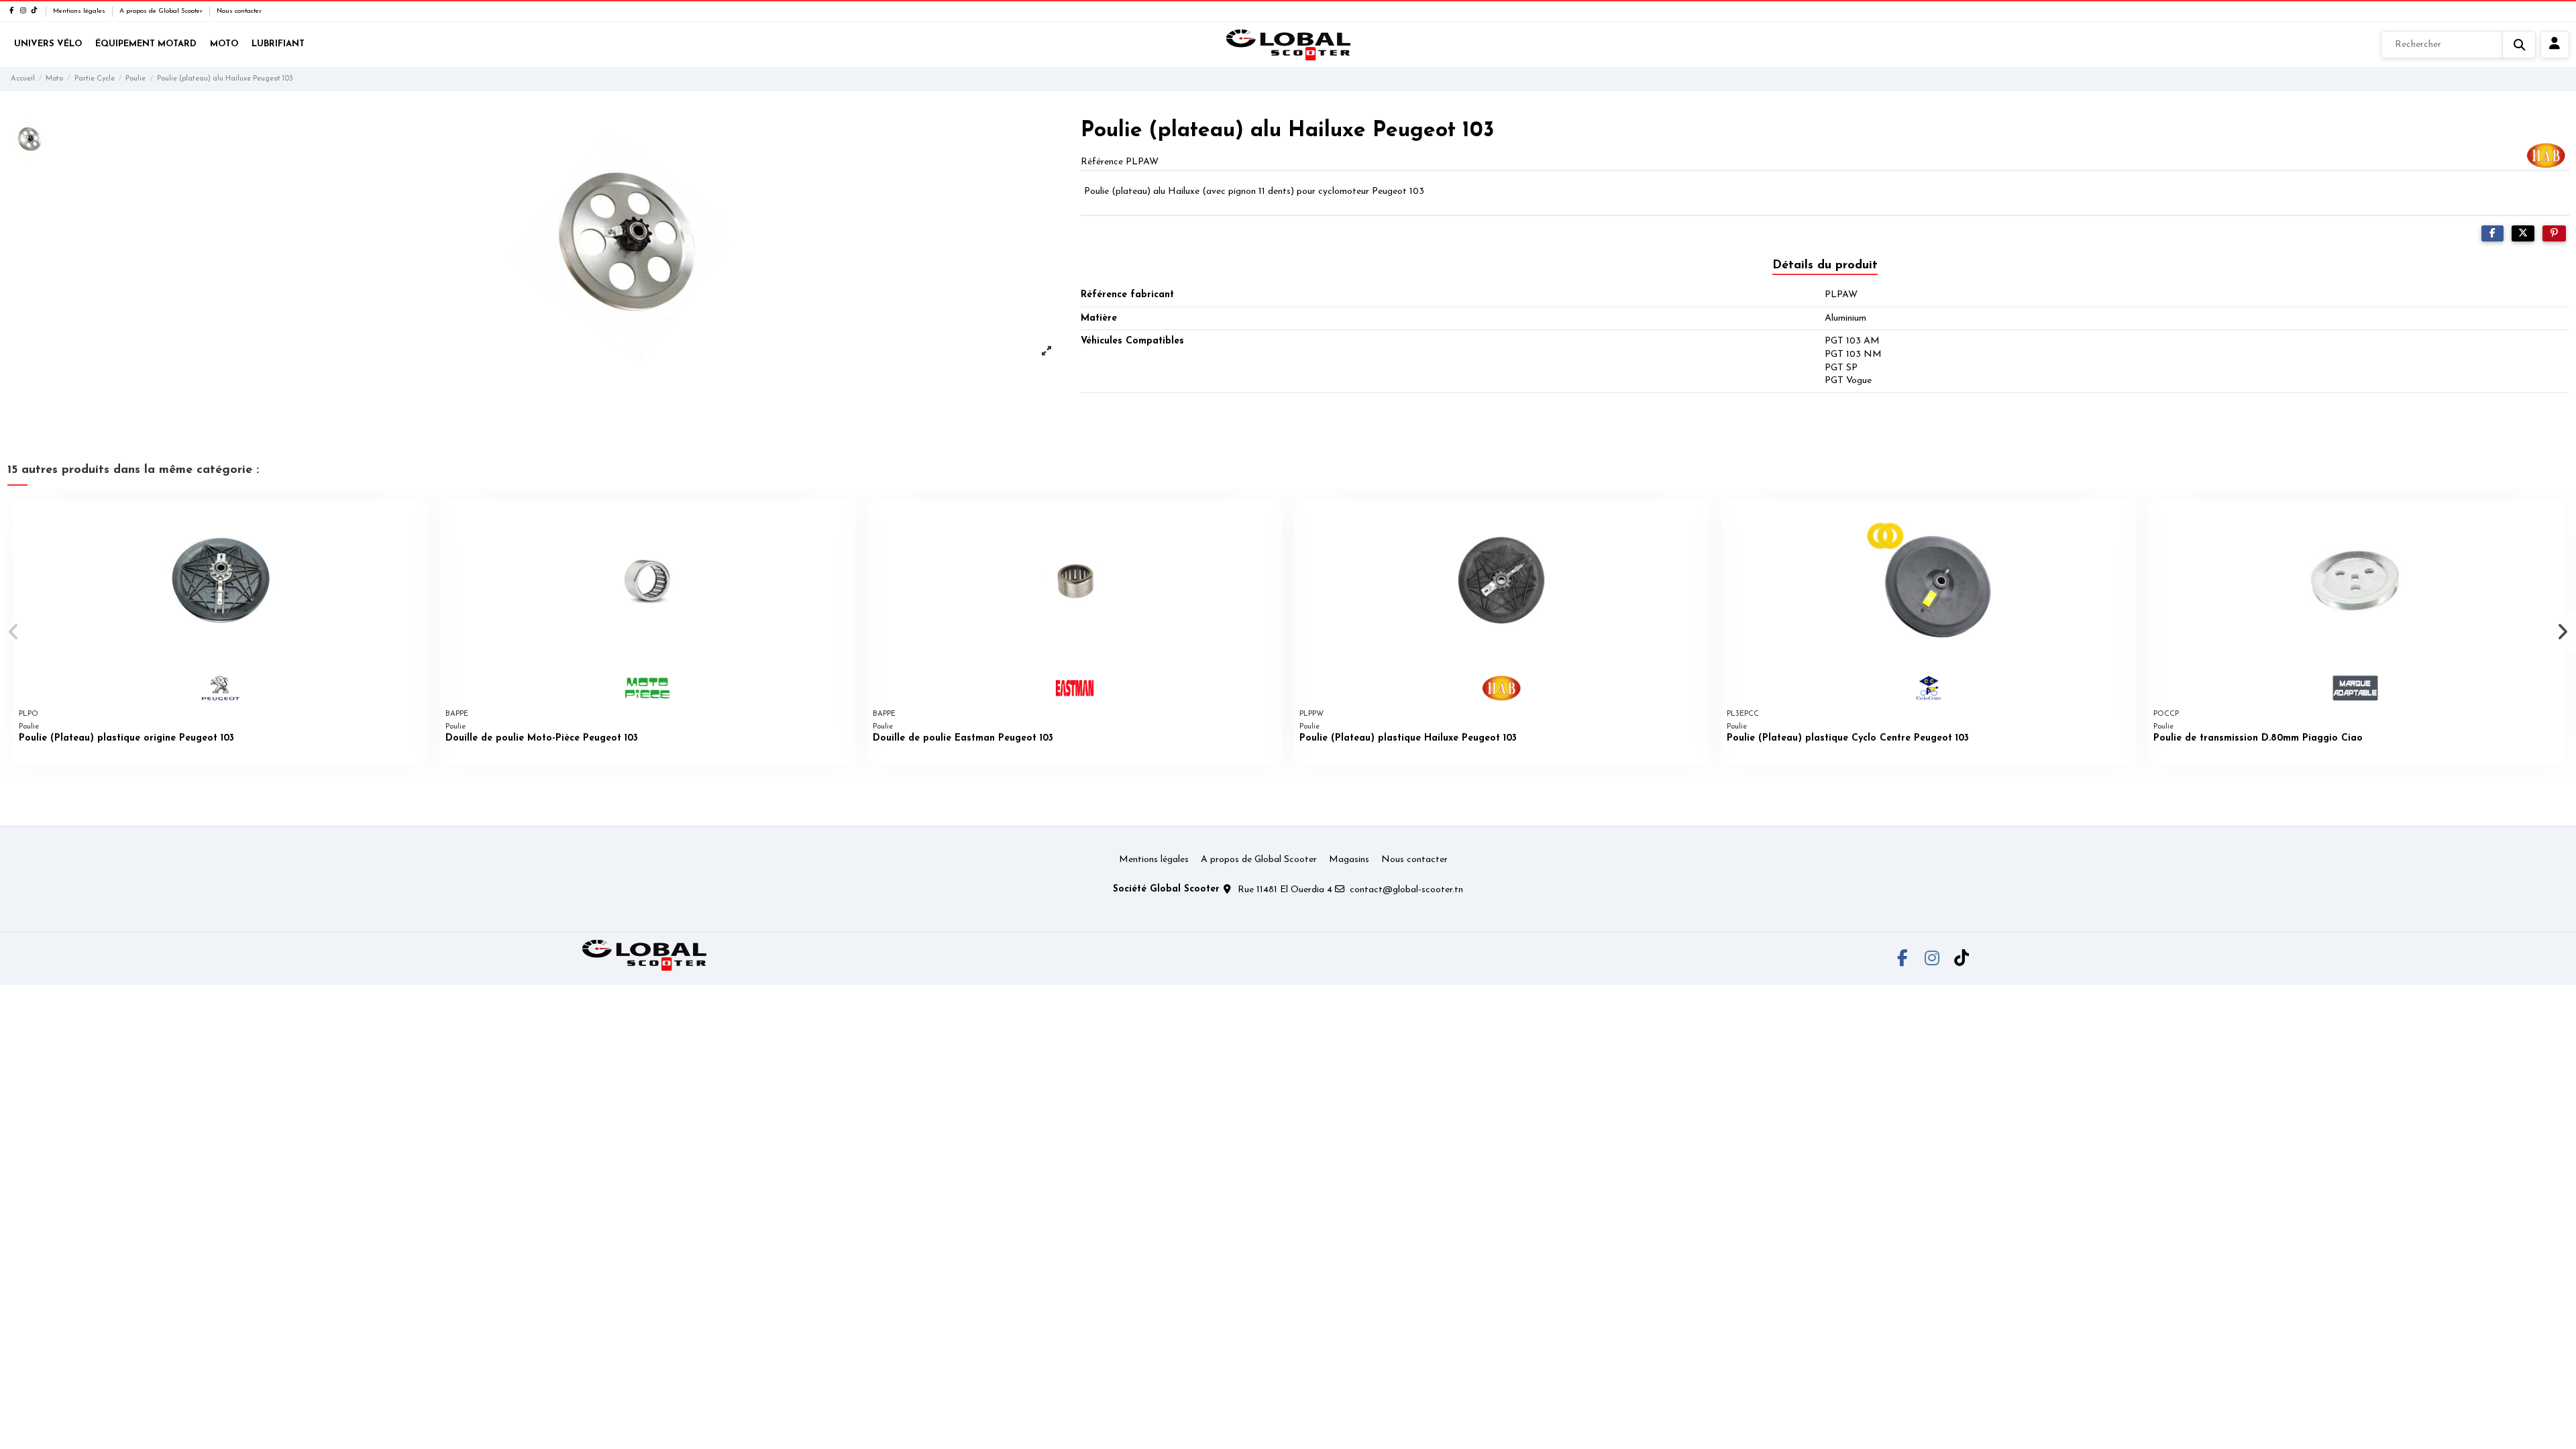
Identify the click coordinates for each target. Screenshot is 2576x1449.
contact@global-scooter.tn (1406, 890)
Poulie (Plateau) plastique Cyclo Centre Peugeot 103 (1848, 738)
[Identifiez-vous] (2555, 45)
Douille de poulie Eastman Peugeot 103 (963, 738)
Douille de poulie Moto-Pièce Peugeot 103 (542, 738)
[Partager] (2492, 234)
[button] (14, 632)
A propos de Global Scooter (162, 11)
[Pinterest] (2554, 234)
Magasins (1349, 860)
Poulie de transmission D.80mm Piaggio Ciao (2258, 738)
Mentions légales (80, 11)
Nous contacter (239, 11)
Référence (1102, 162)
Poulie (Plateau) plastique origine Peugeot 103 (126, 738)
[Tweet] (2523, 234)
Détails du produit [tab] (1825, 266)
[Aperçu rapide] (417, 521)
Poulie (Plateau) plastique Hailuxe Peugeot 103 (1408, 738)
